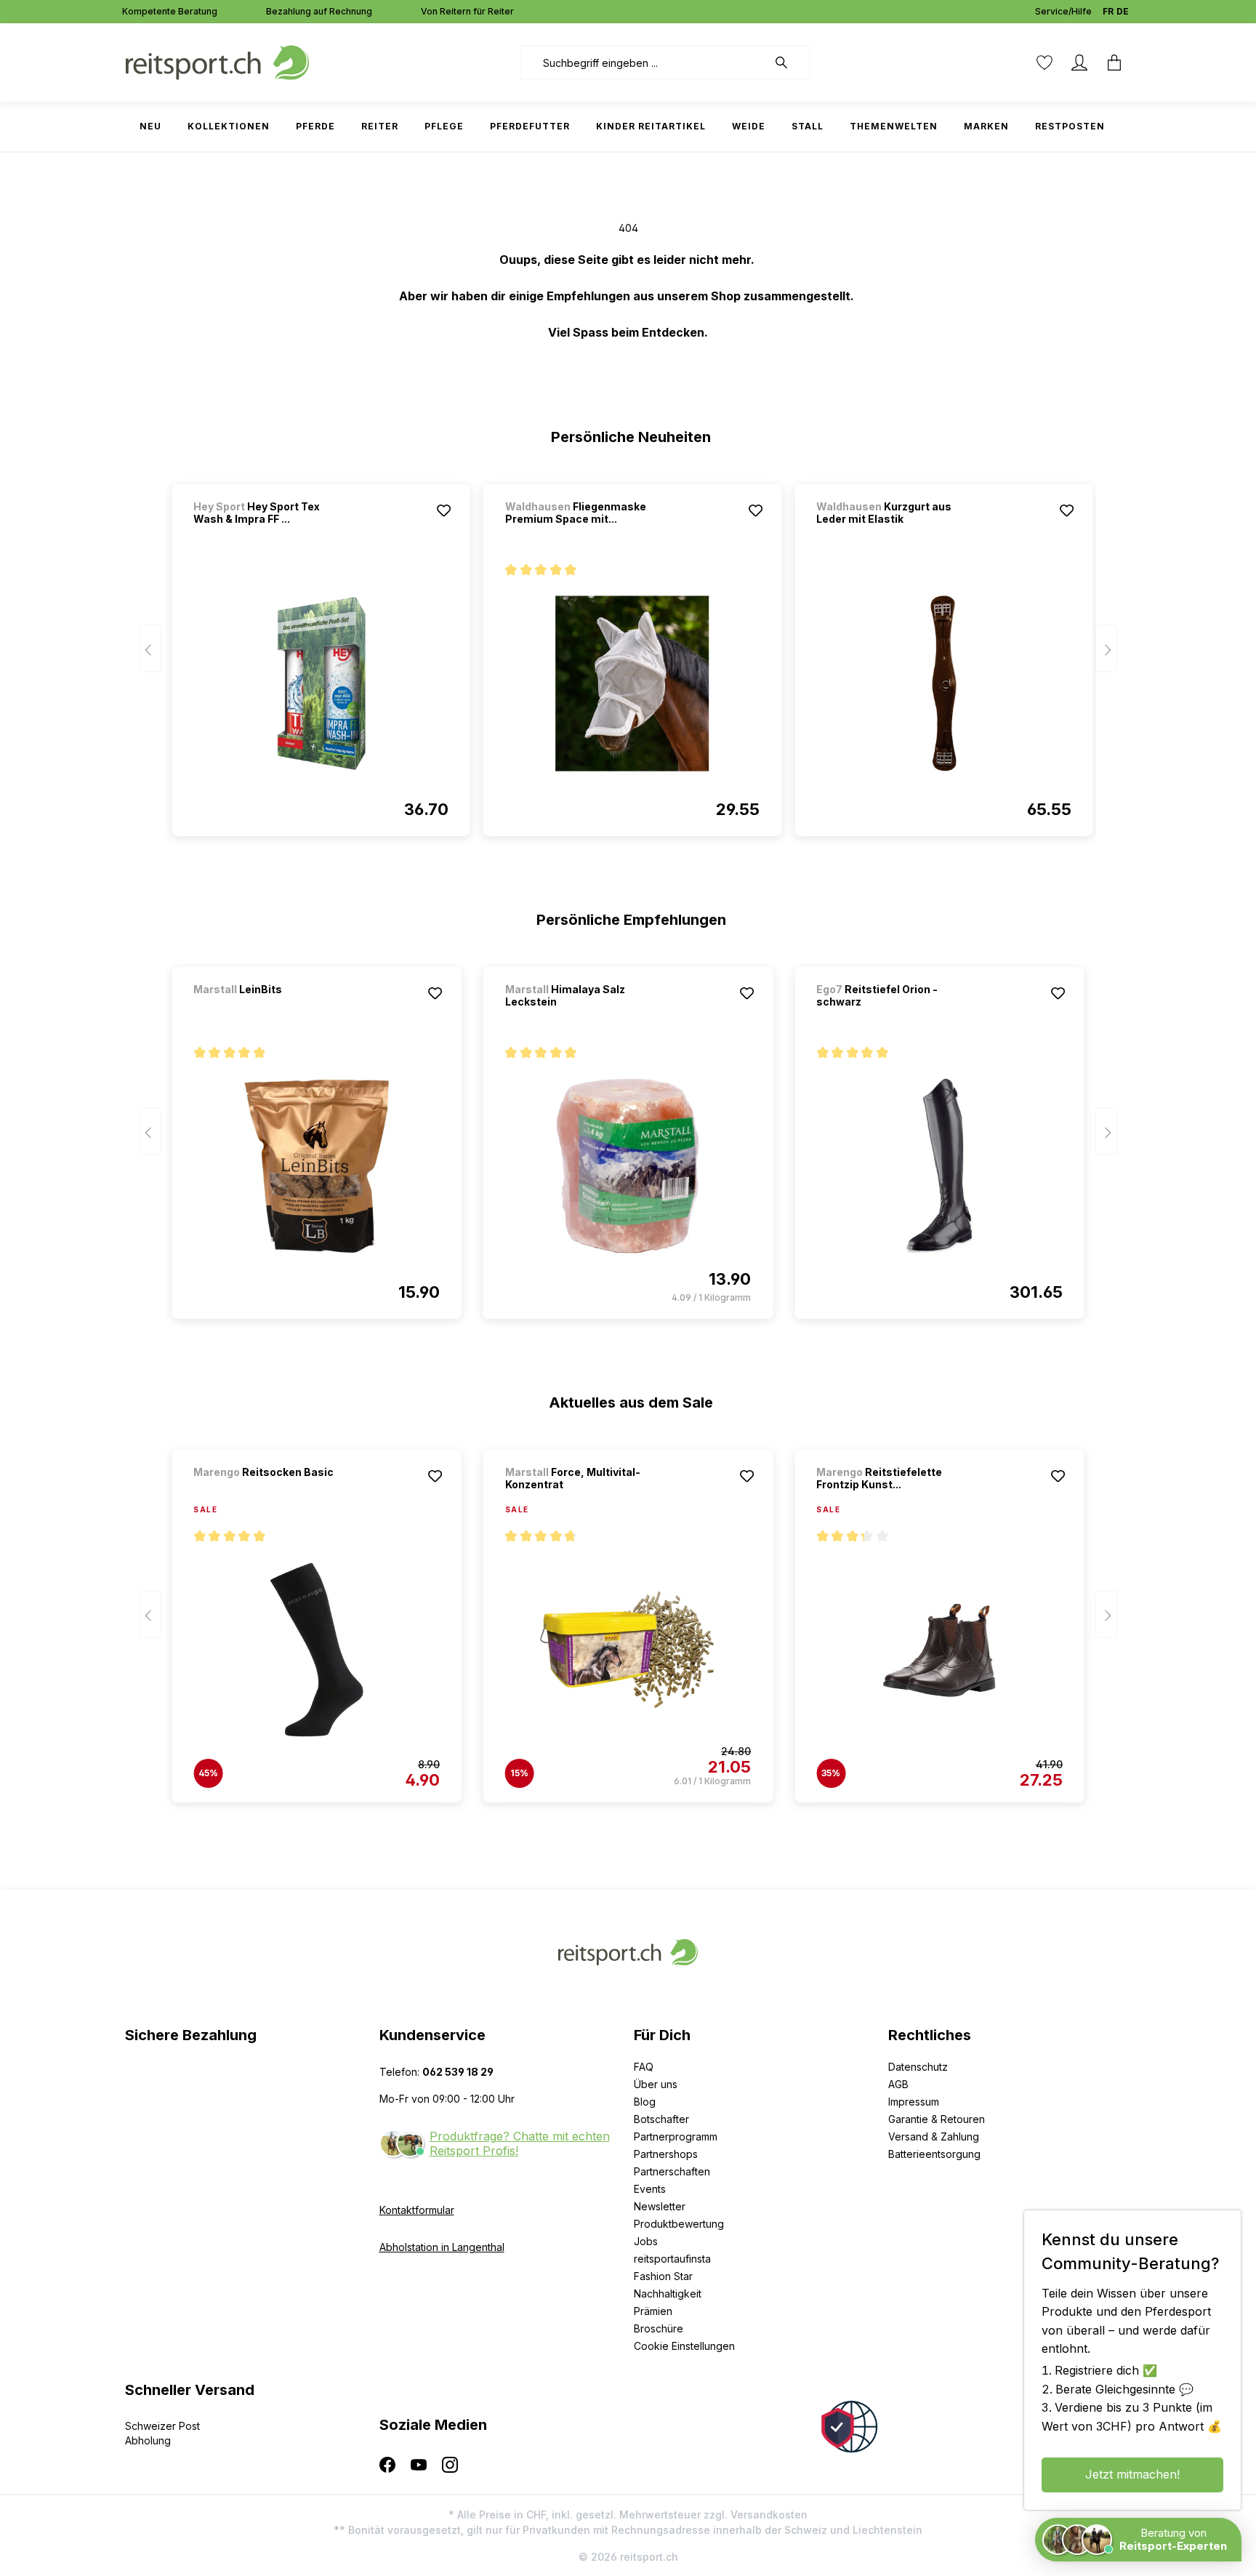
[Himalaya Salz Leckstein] (628, 1166)
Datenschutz (918, 2067)
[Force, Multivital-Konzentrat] (628, 1650)
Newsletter (660, 2206)
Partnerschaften (672, 2171)
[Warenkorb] (1114, 63)
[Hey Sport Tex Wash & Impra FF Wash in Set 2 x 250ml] (321, 683)
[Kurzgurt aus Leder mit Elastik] (943, 683)
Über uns (656, 2084)
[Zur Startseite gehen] (217, 61)
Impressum (914, 2102)
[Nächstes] (1106, 649)
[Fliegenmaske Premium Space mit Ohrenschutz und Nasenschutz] (632, 683)
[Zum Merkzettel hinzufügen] (444, 510)
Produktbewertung (679, 2224)
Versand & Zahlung (934, 2136)
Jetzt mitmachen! (1132, 2474)
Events (650, 2189)
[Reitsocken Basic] (270, 1492)
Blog (645, 2102)
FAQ (644, 2067)
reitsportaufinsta (672, 2259)
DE (1123, 11)
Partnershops (666, 2154)
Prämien (653, 2311)
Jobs (646, 2241)
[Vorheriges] (150, 649)
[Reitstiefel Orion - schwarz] (939, 1166)
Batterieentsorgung (934, 2154)
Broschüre (659, 2328)
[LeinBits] (270, 1009)
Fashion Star (663, 2276)
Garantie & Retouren (937, 2119)
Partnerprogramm (676, 2136)
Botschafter (661, 2119)
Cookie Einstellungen (684, 2346)
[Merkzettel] (1044, 63)
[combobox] (644, 63)
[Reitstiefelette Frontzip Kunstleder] (939, 1650)
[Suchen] (789, 63)
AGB (898, 2084)
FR (1108, 11)
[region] (628, 654)
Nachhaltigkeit (668, 2294)
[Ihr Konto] (1079, 63)
